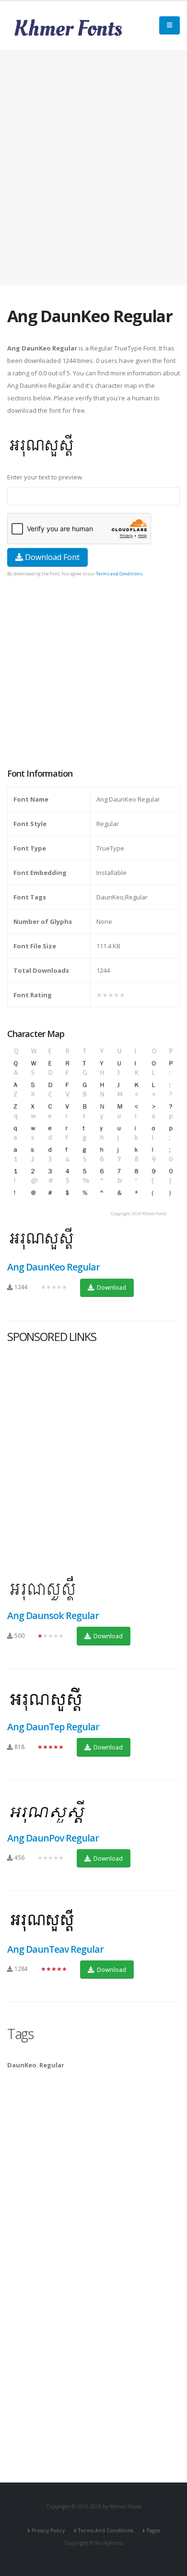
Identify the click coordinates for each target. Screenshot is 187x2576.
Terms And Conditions (106, 2530)
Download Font (51, 557)
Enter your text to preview (45, 477)
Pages (153, 2530)
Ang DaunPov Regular (53, 1838)
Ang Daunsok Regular (53, 1615)
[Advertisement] (93, 167)
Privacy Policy (48, 2530)
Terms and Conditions (119, 574)
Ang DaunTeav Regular (56, 1949)
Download (111, 1287)
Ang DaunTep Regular (53, 1727)
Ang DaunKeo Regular (53, 1267)
